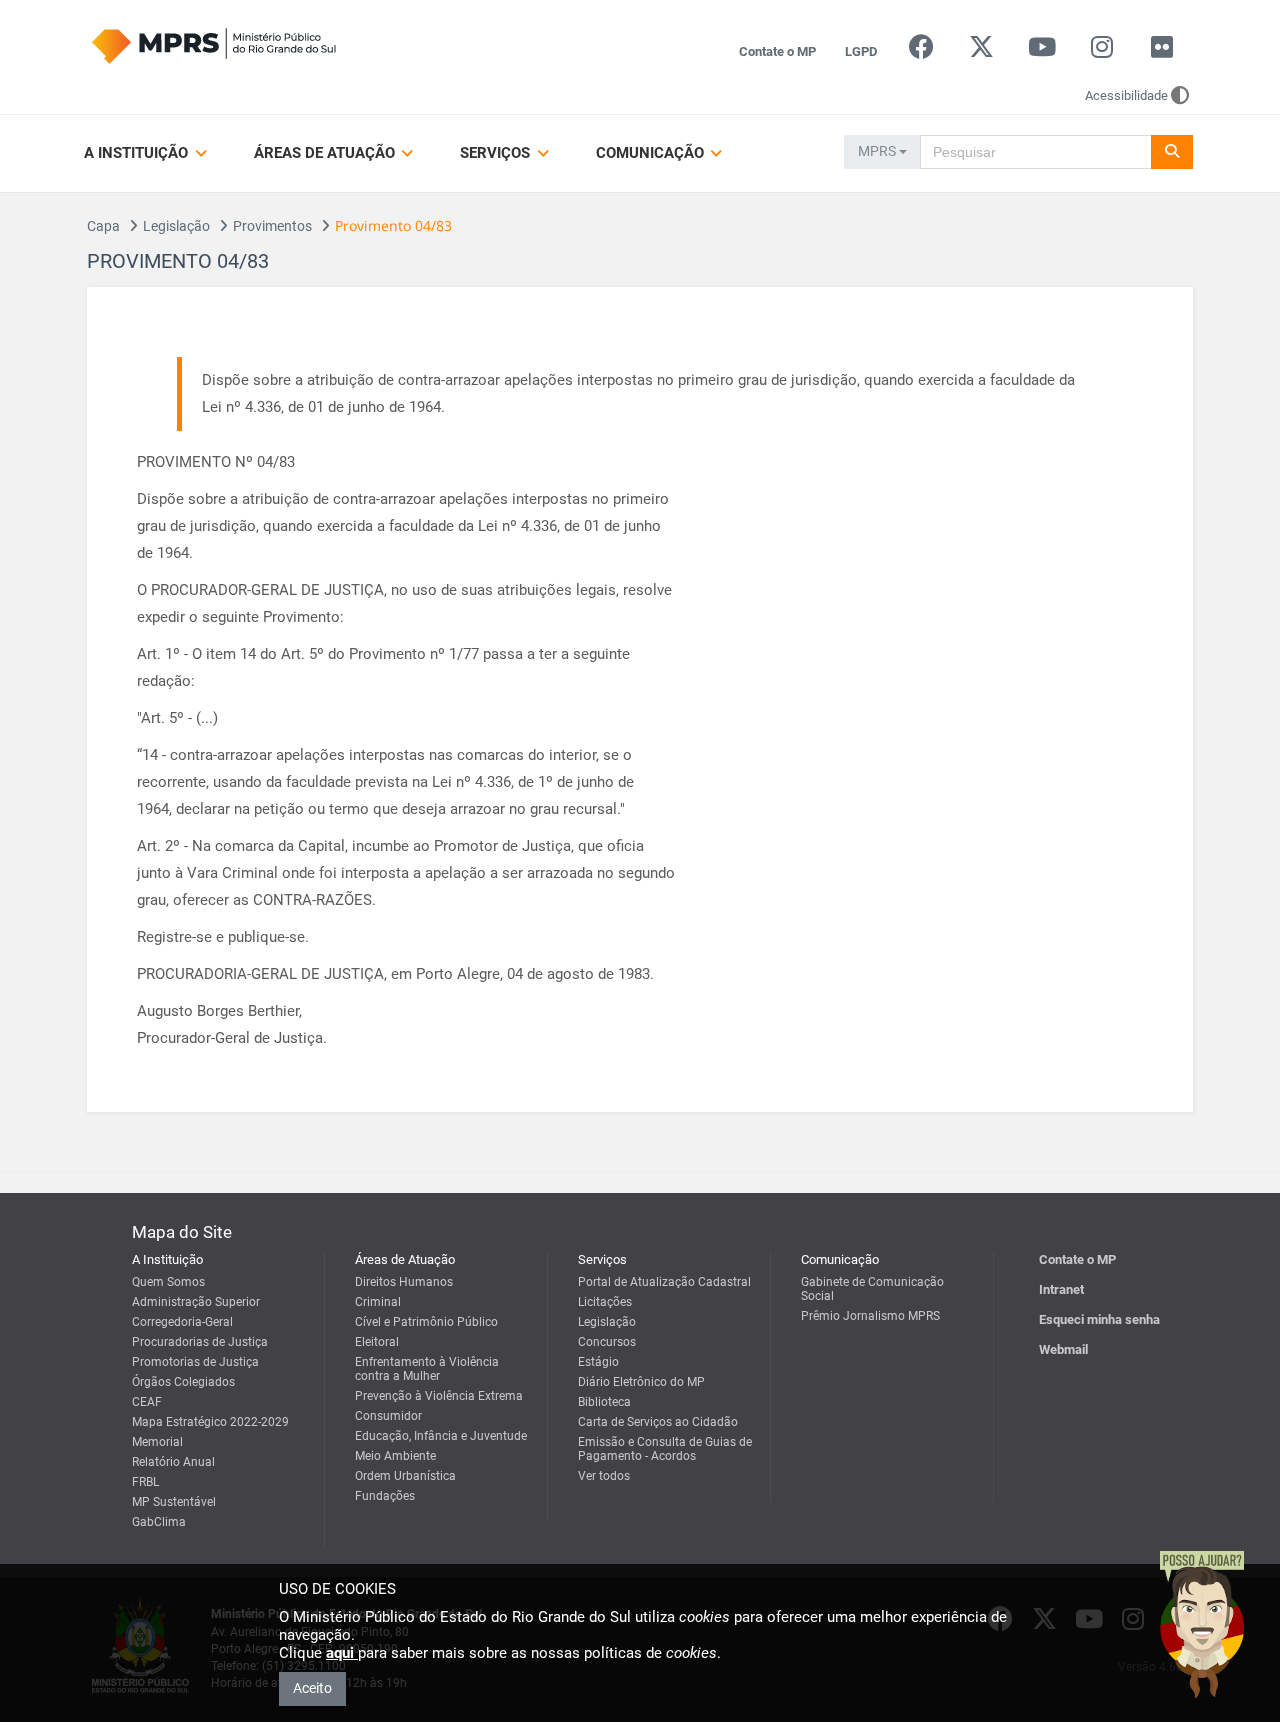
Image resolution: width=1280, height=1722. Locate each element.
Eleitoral (377, 1342)
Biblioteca (604, 1402)
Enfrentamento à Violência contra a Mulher (427, 1369)
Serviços (497, 153)
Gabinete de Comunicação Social (872, 1289)
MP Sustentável (174, 1502)
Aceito (312, 1688)
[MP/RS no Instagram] (1101, 51)
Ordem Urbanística (405, 1476)
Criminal (378, 1302)
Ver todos (604, 1476)
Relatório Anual (173, 1462)
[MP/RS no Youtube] (1041, 51)
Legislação (176, 226)
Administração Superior (196, 1302)
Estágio (598, 1362)
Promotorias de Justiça (195, 1362)
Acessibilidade (1126, 95)
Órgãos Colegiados (183, 1382)
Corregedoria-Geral (182, 1322)
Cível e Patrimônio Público (426, 1322)
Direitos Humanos (404, 1282)
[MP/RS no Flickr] (1162, 51)
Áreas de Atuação (326, 153)
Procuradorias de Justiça (200, 1342)
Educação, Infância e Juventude (441, 1436)
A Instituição (138, 153)
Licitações (605, 1302)
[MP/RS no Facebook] (921, 51)
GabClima (159, 1522)
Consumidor (388, 1416)
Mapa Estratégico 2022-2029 (210, 1422)
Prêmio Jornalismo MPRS (870, 1316)
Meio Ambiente (395, 1456)
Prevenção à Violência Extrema (439, 1396)
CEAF (147, 1402)
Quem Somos (168, 1282)
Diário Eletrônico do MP (641, 1382)
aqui (342, 1653)
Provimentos (272, 226)
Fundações (385, 1496)
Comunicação (652, 153)
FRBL (145, 1482)
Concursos (607, 1342)
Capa (103, 226)
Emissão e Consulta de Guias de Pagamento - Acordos (665, 1449)
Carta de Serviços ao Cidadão (658, 1422)
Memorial (157, 1442)
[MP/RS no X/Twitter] (981, 51)
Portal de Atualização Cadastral (664, 1282)
